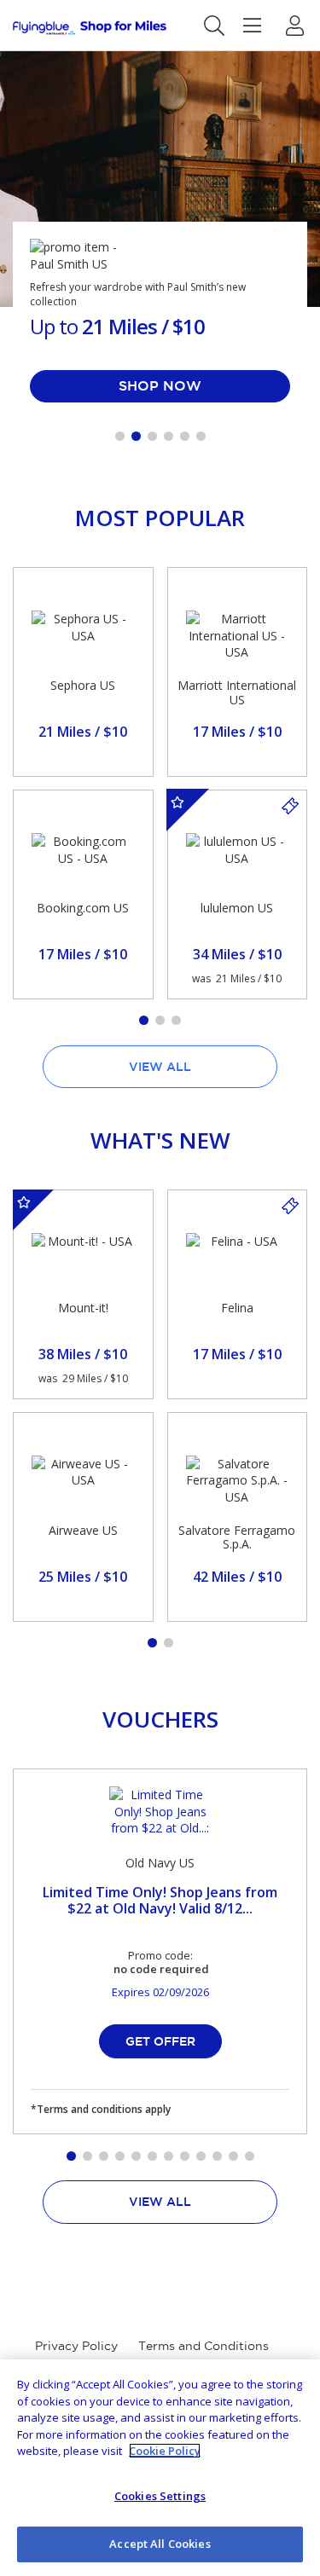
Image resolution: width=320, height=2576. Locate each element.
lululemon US (237, 908)
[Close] (293, 2387)
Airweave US (83, 1530)
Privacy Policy (76, 2346)
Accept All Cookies (160, 2544)
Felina (237, 1308)
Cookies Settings (160, 2496)
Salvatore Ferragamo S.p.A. (237, 1537)
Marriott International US (237, 692)
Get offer (160, 2041)
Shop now (160, 385)
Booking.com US (83, 908)
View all (160, 1067)
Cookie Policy (165, 2451)
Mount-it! (83, 1308)
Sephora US (83, 685)
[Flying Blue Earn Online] (90, 28)
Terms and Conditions (204, 2346)
